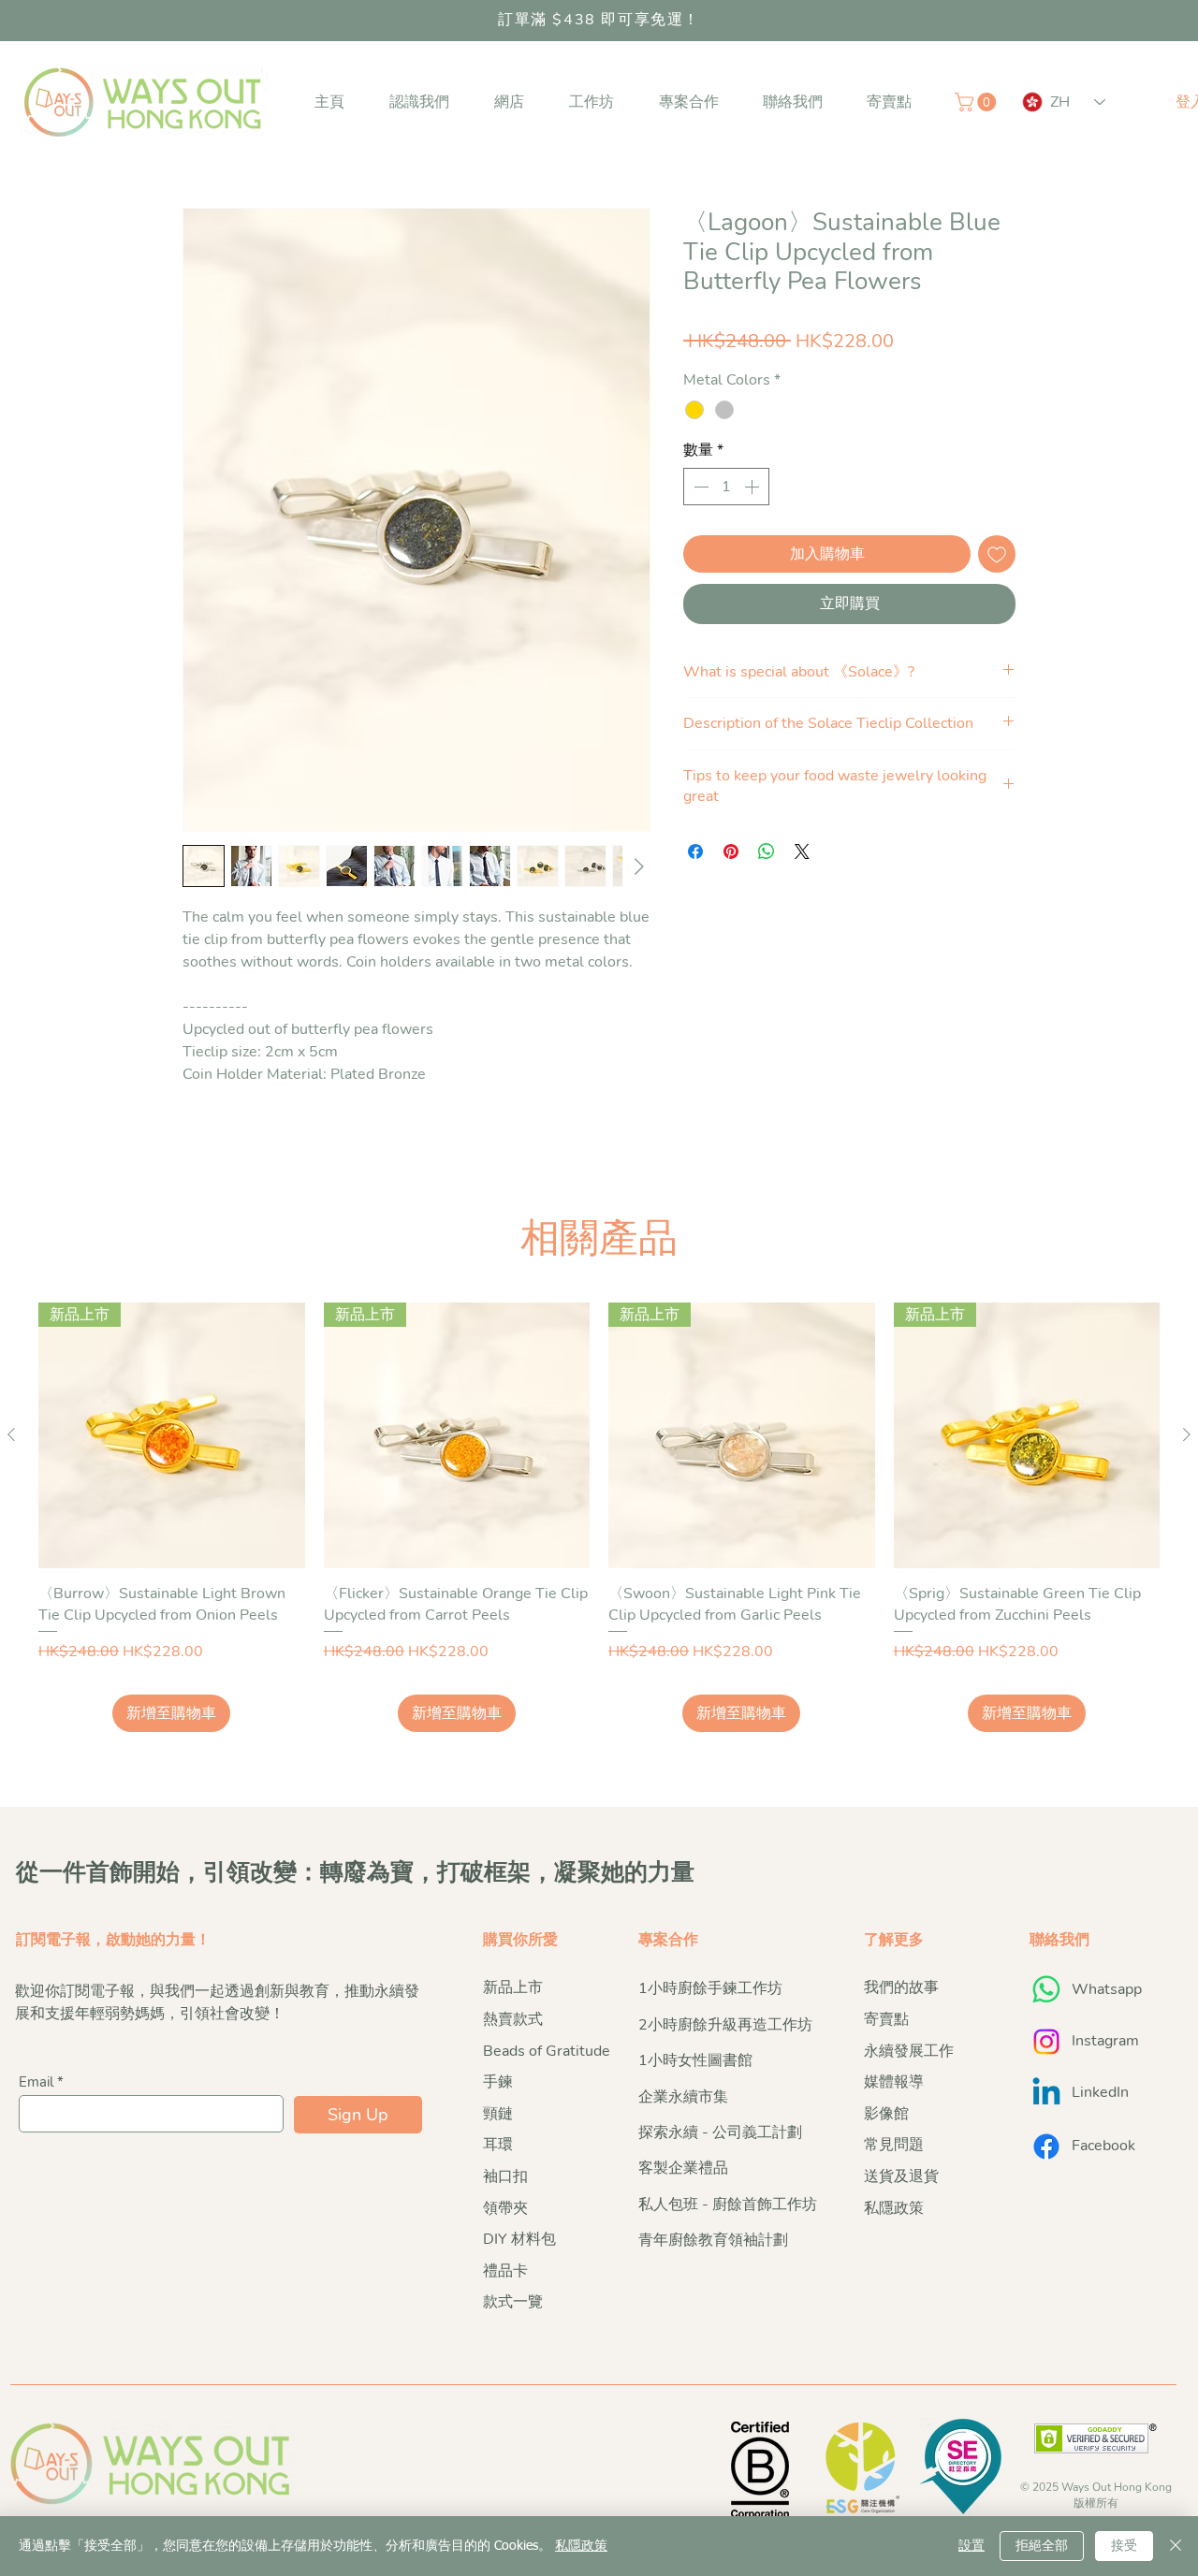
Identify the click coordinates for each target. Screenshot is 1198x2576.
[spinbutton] (726, 487)
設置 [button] (972, 2546)
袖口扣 (505, 2176)
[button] (419, 102)
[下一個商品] (1187, 1434)
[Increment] (753, 487)
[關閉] (1176, 2546)
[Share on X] (802, 851)
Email (36, 2082)
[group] (599, 1518)
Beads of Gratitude (547, 2051)
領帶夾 (505, 2208)
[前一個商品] (11, 1434)
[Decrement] (699, 487)
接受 (1124, 2546)
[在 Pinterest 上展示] (731, 851)
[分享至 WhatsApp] (767, 851)
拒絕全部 (1042, 2546)
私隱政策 (581, 2546)
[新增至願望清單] (997, 554)
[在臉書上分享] (695, 851)
